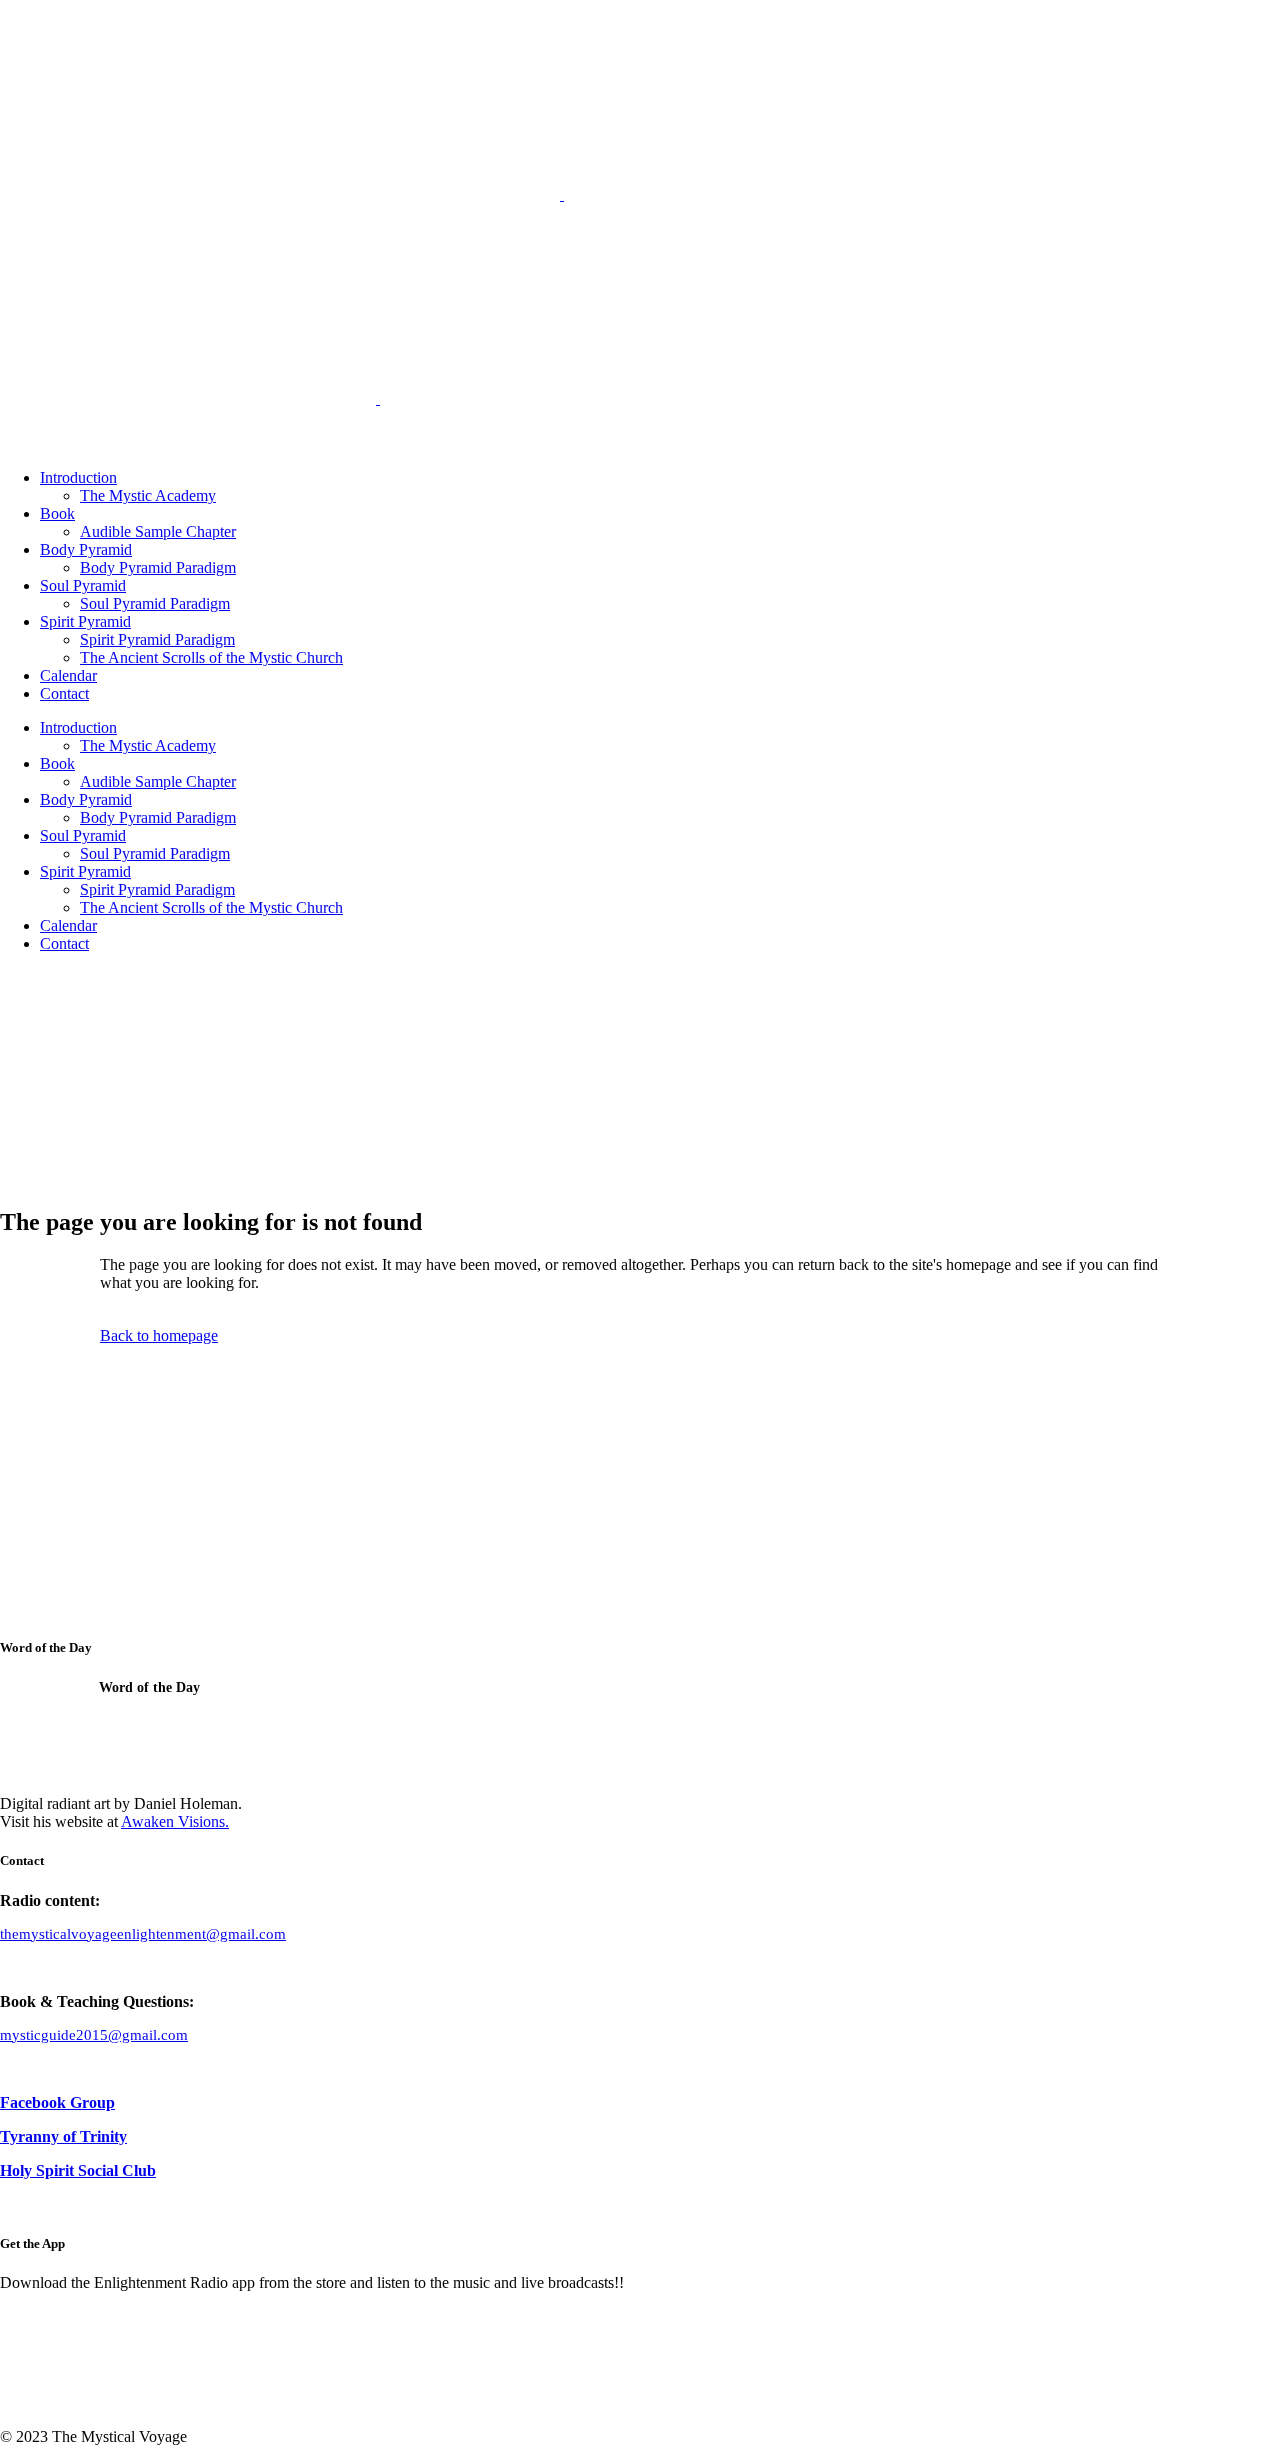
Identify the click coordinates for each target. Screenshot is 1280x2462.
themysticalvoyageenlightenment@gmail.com (143, 1934)
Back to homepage (159, 1335)
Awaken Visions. (175, 1821)
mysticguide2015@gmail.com (94, 2035)
